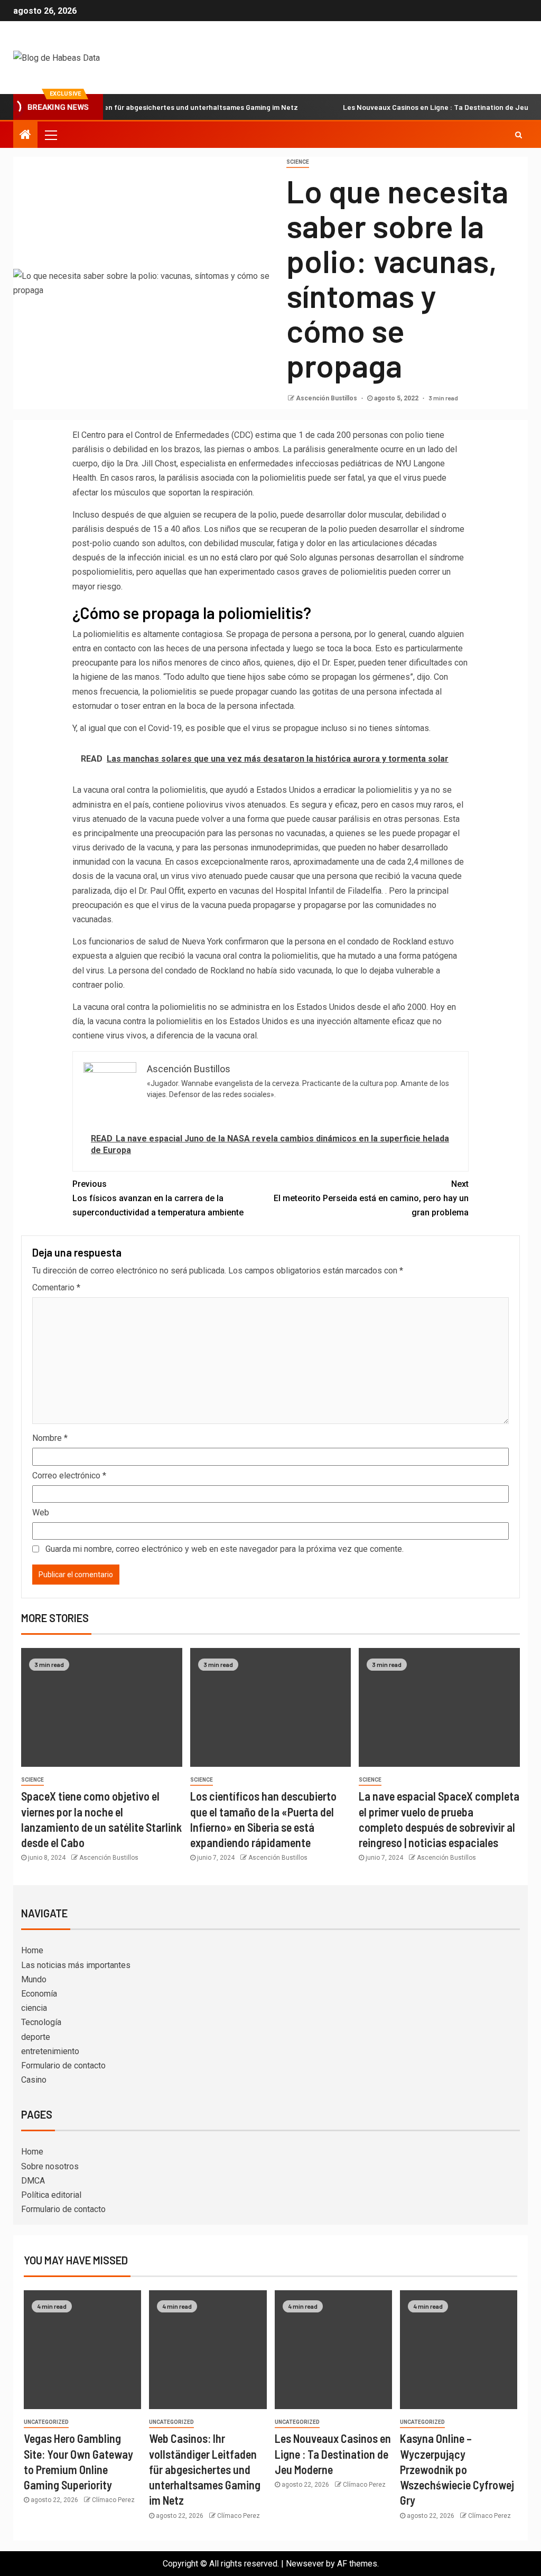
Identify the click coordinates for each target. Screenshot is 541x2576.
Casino (34, 2080)
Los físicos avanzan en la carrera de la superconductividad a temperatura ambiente (158, 1198)
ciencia (34, 2008)
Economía (39, 1994)
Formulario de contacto (63, 2066)
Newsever (305, 2564)
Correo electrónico (69, 1476)
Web (41, 1512)
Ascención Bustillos (327, 398)
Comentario (56, 1287)
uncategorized (46, 2422)
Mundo (34, 1979)
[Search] (519, 135)
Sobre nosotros (50, 2166)
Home (32, 1950)
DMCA (33, 2181)
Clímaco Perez (113, 2500)
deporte (36, 2037)
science (298, 162)
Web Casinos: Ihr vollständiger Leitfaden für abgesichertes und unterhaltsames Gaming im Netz (205, 2469)
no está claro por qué (249, 558)
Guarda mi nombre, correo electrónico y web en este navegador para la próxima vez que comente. (225, 1549)
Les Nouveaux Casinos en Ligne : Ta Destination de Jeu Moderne (416, 107)
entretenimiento (50, 2051)
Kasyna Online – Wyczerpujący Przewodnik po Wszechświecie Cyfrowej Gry (457, 2469)
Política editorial (51, 2195)
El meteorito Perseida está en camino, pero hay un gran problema (371, 1198)
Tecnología (41, 2022)
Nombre (50, 1438)
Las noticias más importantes (76, 1965)
